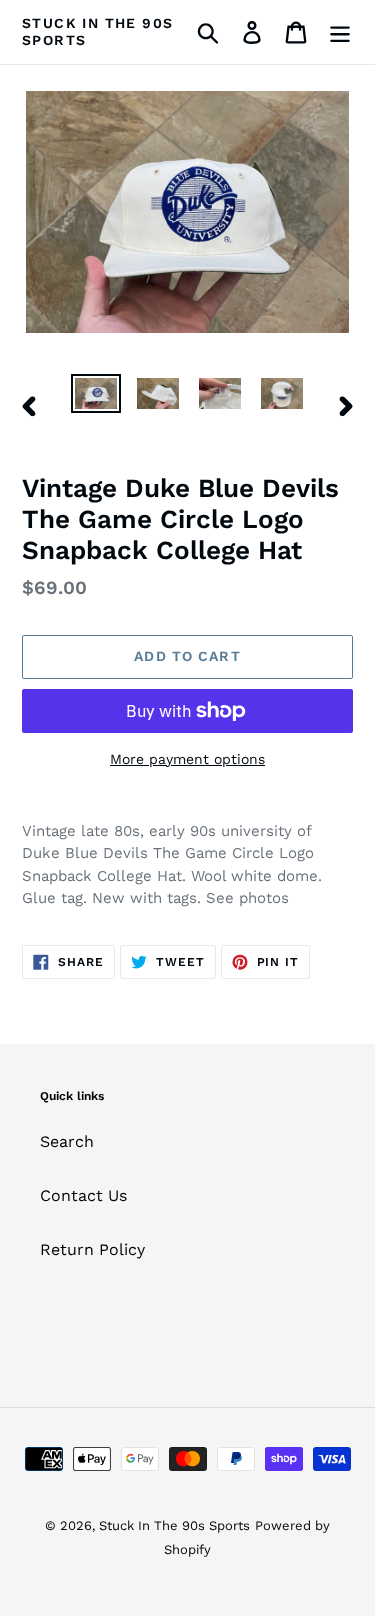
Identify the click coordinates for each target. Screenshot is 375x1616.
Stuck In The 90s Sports (97, 31)
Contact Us (83, 1195)
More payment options (187, 759)
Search (67, 1141)
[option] (96, 396)
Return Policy (92, 1249)
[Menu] (340, 32)
